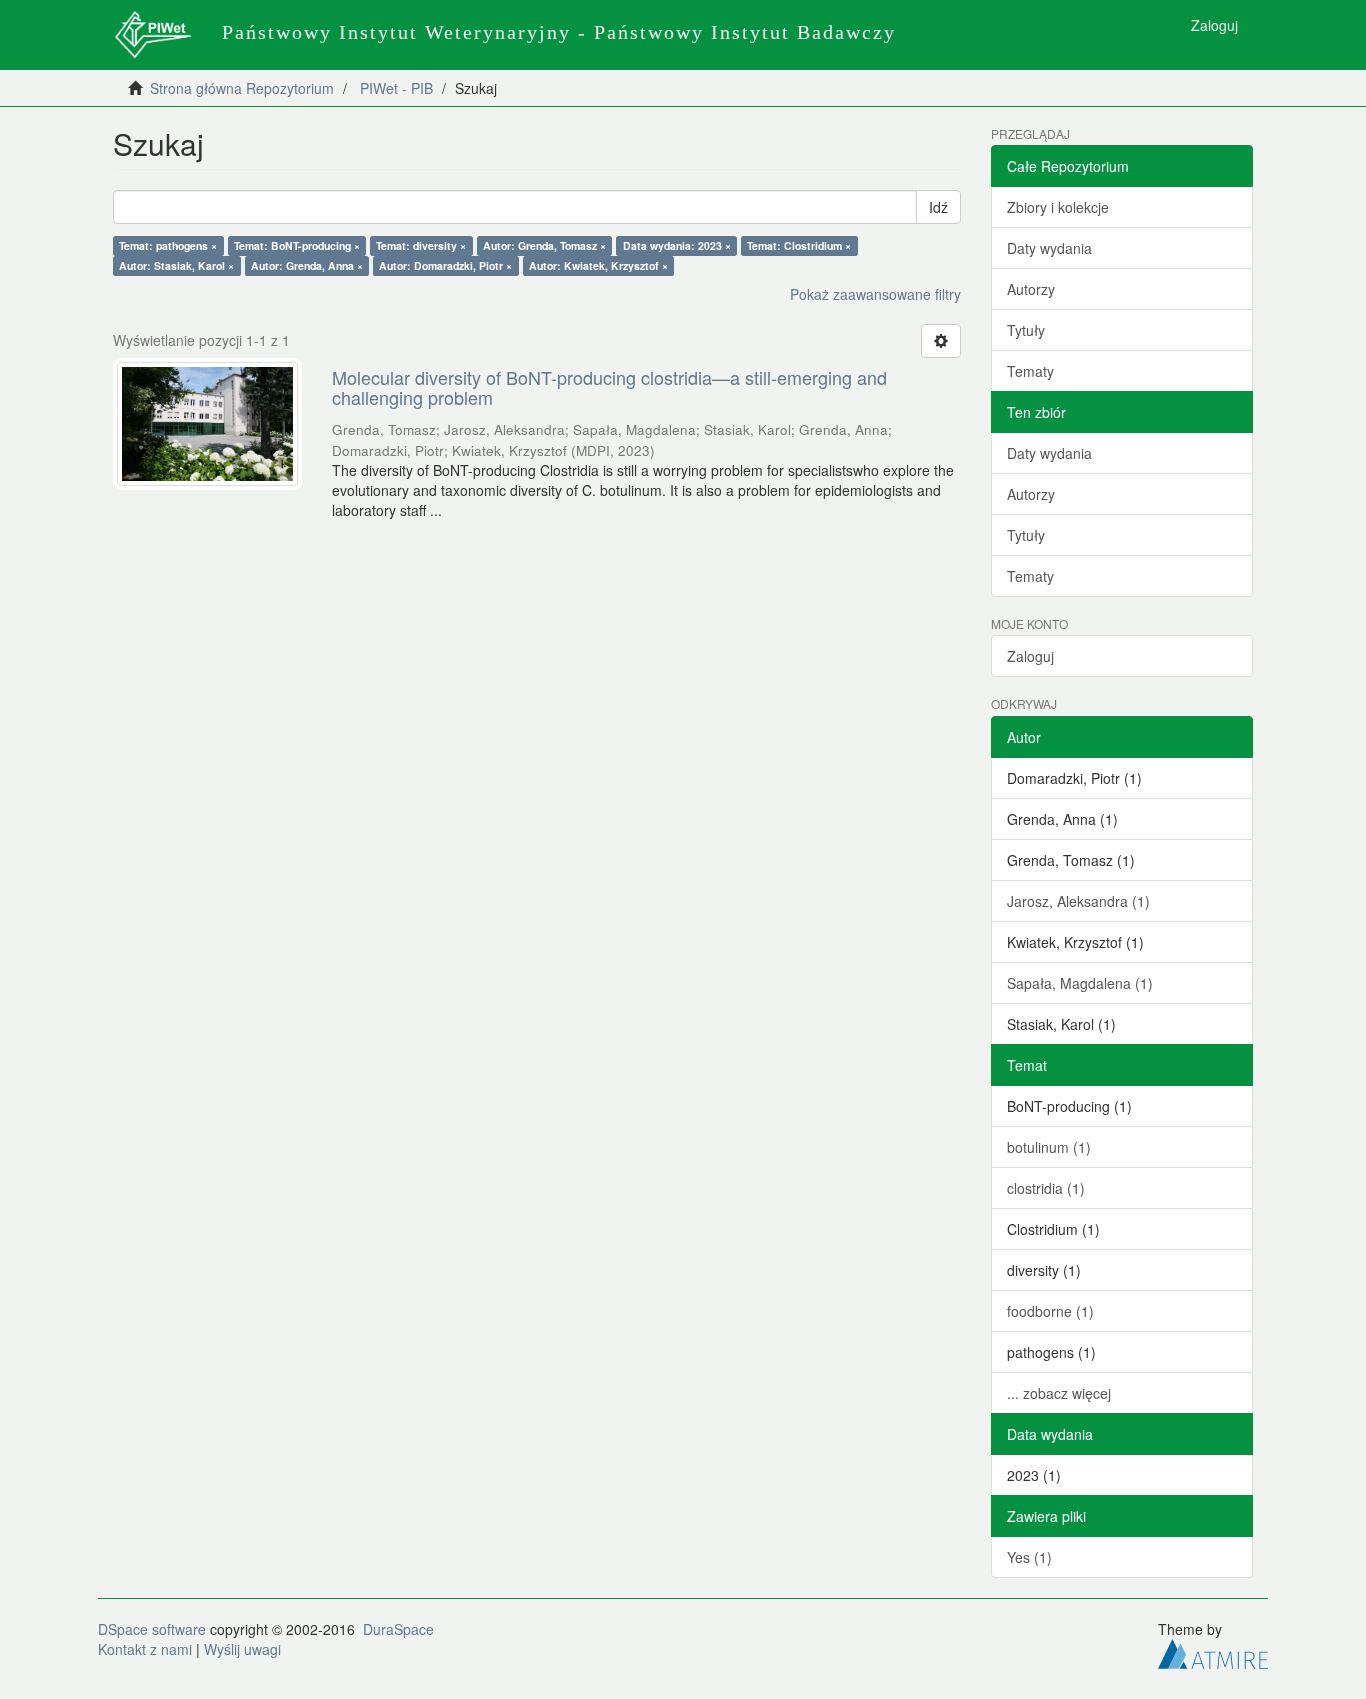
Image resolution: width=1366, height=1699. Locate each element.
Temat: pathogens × (168, 245)
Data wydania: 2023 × (677, 245)
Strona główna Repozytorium (242, 88)
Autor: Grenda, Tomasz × (544, 245)
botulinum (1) (1049, 1147)
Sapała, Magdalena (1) (1080, 983)
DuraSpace (398, 1629)
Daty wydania (1049, 248)
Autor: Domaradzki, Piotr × (445, 265)
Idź (938, 207)
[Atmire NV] (1213, 1651)
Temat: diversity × (421, 245)
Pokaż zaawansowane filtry (875, 294)
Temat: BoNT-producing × (297, 245)
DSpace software (152, 1629)
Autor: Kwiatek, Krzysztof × (598, 265)
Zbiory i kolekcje (1058, 207)
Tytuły (1026, 330)
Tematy (1030, 371)
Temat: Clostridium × (799, 245)
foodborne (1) (1050, 1311)
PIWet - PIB (396, 88)
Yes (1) (1029, 1557)
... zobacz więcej (1059, 1393)
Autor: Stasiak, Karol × (176, 265)
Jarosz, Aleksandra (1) (1078, 901)
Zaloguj (1030, 656)
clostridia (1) (1046, 1188)
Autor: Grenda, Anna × (307, 265)
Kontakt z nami (145, 1649)
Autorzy (1031, 289)
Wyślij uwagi (242, 1649)
